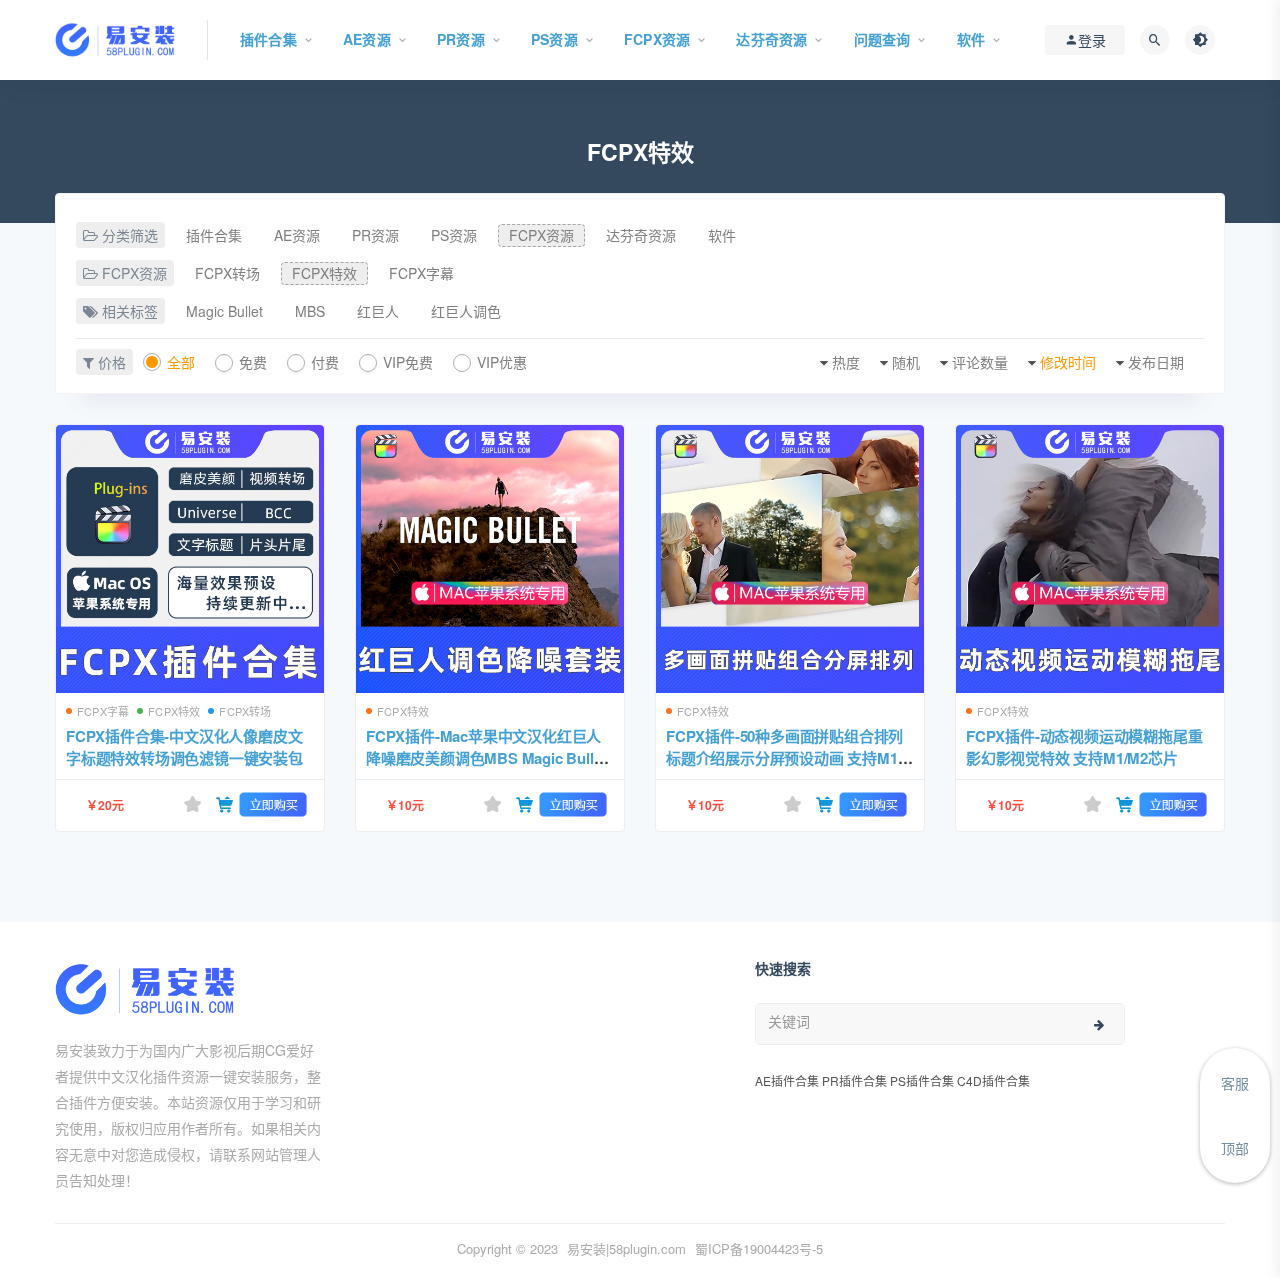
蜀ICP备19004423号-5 (759, 1248)
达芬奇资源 (641, 235)
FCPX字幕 (421, 273)
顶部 (1235, 1148)
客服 (1235, 1083)
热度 (846, 362)
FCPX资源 (541, 235)
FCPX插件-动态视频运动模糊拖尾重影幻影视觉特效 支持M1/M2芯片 (1084, 747)
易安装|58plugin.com (626, 1248)
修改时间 (1068, 362)
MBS (310, 311)
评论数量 (980, 362)
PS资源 (454, 235)
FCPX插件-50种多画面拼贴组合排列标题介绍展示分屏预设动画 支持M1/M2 (784, 758)
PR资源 (375, 235)
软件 (722, 235)
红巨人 (378, 311)
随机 (906, 362)
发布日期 (1156, 362)
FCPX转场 (227, 273)
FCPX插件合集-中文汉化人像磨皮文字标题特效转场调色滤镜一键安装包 (184, 747)
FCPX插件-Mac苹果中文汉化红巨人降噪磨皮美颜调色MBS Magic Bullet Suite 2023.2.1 (486, 758)
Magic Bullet (224, 311)
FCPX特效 (324, 273)
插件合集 (214, 235)
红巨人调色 (466, 311)
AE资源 (297, 235)
